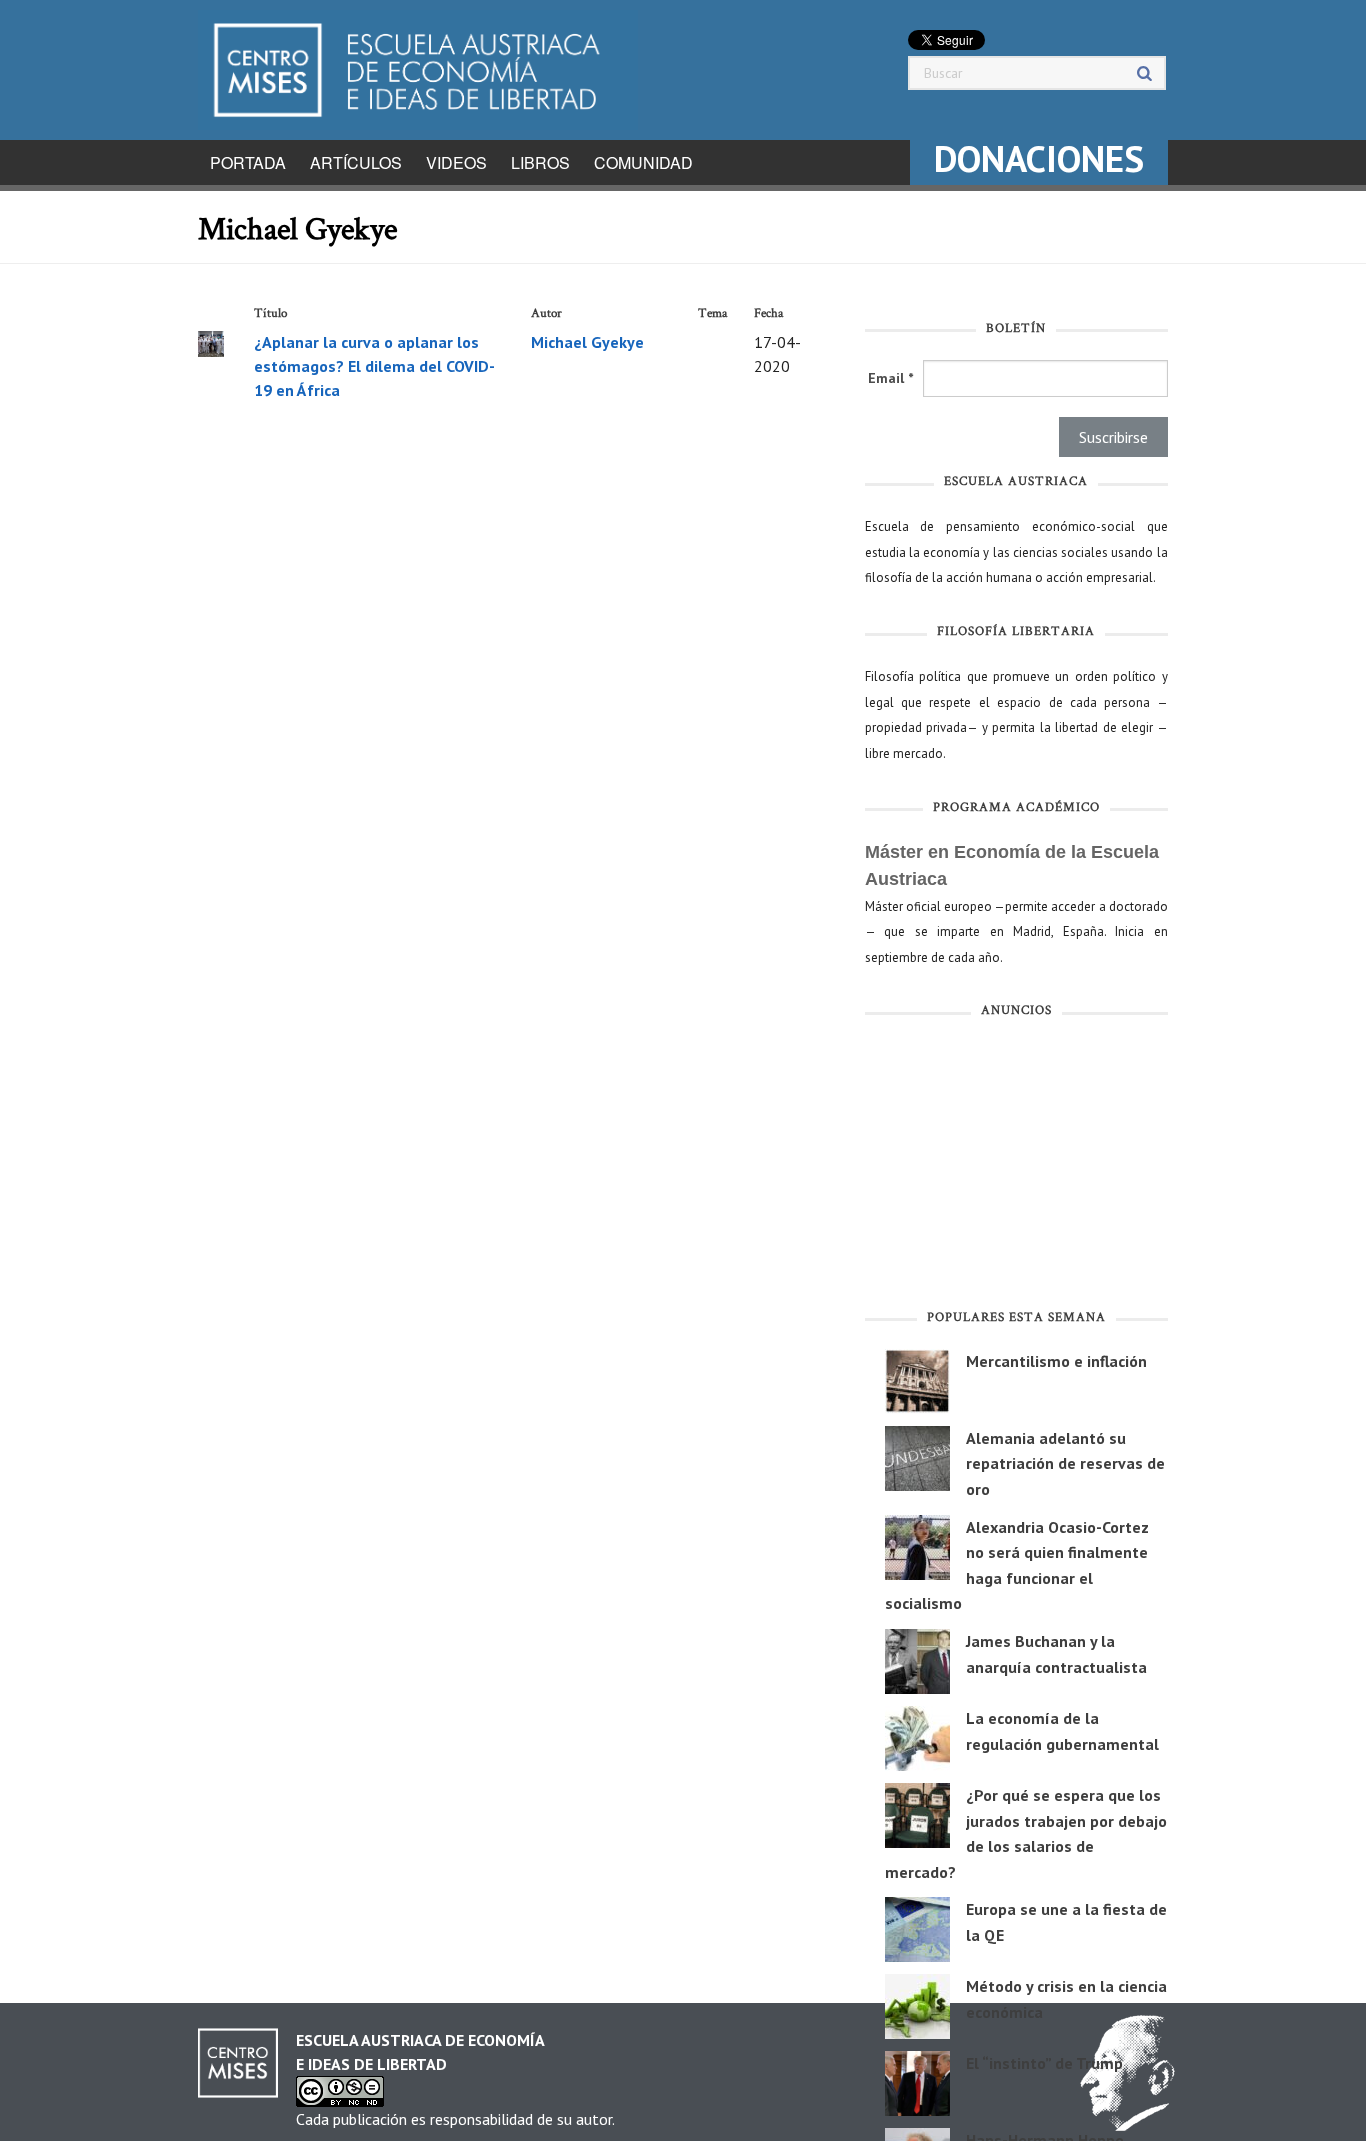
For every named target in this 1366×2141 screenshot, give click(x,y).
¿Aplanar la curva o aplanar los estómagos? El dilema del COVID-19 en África (374, 366)
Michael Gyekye (587, 342)
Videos (456, 162)
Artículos (356, 162)
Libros (540, 162)
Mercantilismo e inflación (1056, 1361)
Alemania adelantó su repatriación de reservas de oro (1065, 1463)
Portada (248, 162)
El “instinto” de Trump (1044, 2063)
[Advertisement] (1016, 1168)
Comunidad (643, 162)
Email (890, 378)
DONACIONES (1039, 158)
